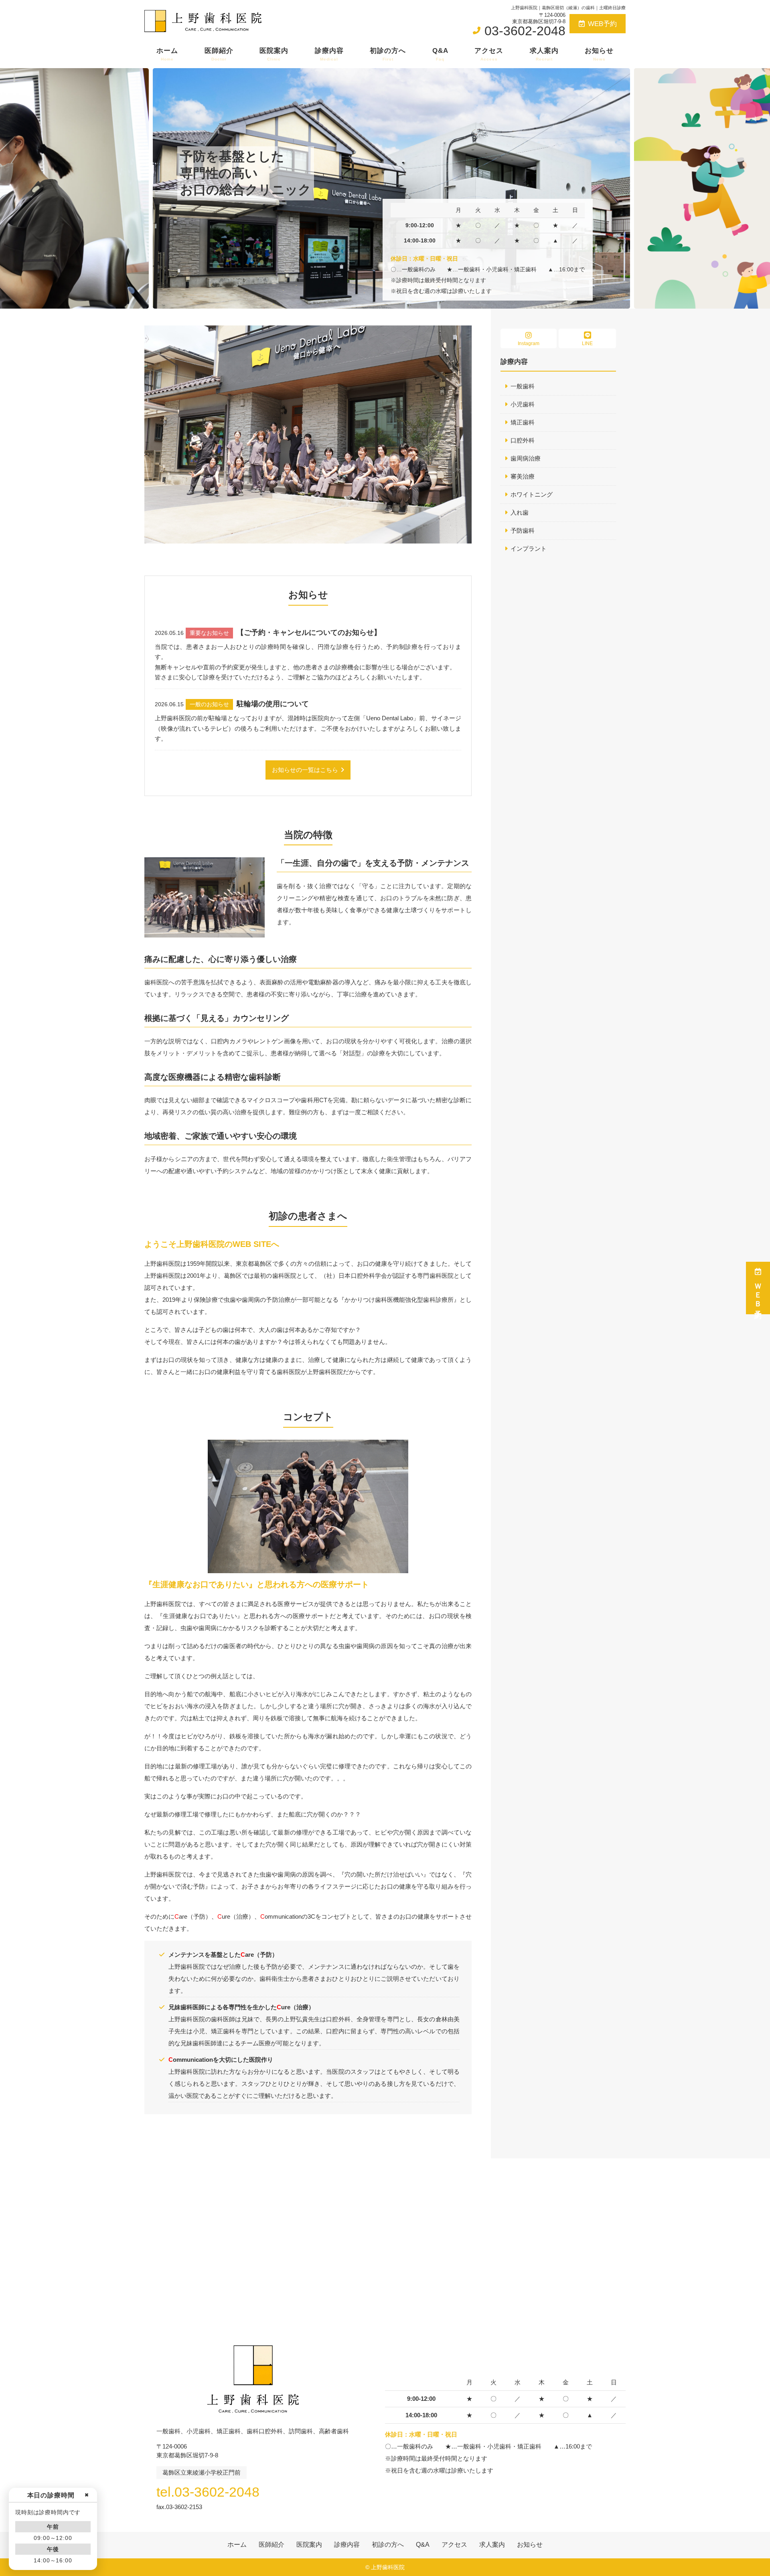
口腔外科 (523, 440)
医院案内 (274, 54)
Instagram (529, 343)
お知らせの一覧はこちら (305, 770)
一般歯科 (523, 386)
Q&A (440, 54)
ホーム (167, 54)
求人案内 (544, 54)
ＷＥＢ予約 (758, 1293)
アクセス (489, 54)
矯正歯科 (523, 422)
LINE (587, 343)
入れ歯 (520, 512)
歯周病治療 (526, 458)
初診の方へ (388, 54)
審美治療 (523, 476)
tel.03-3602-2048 (208, 2492)
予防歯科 (523, 530)
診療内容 (329, 54)
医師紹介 (219, 54)
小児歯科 (523, 404)
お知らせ (599, 54)
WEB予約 (602, 24)
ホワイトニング (532, 494)
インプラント (529, 549)
